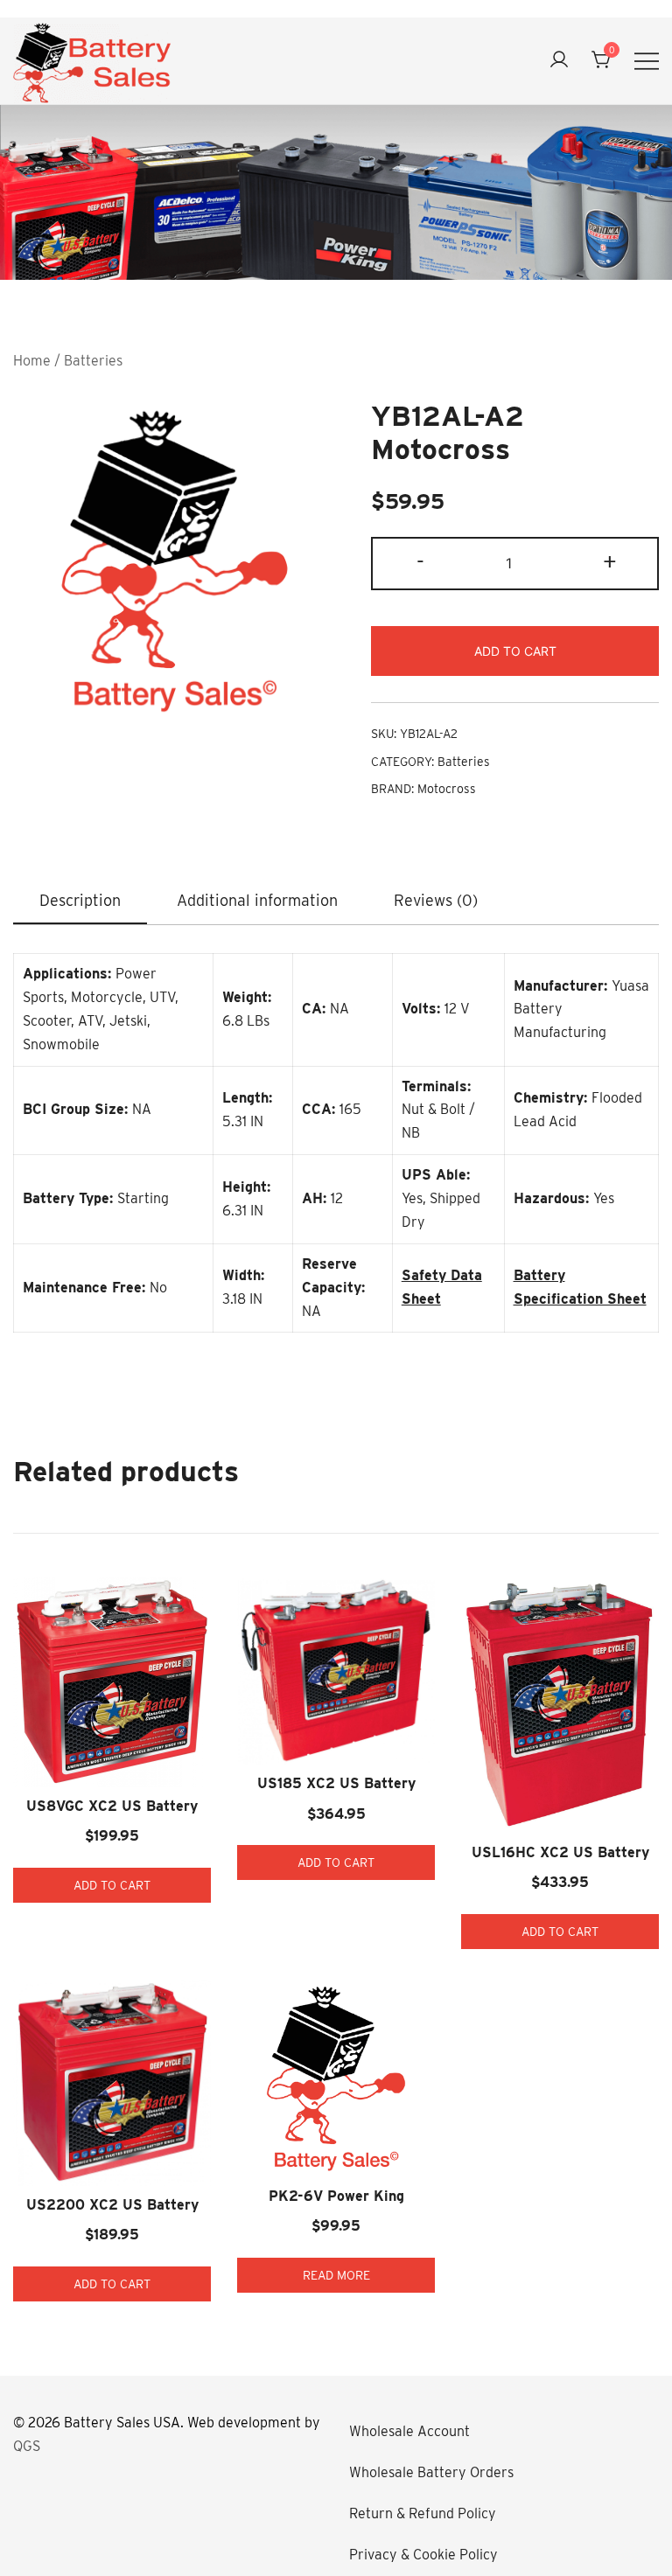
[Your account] (559, 61)
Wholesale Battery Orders (431, 2472)
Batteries (93, 361)
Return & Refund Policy (423, 2513)
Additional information (257, 900)
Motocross (447, 789)
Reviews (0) (436, 900)
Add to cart (515, 651)
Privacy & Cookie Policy (423, 2555)
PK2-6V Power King (336, 2196)
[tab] (80, 902)
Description (80, 900)
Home (32, 361)
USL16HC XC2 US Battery (560, 1852)
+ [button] (610, 562)
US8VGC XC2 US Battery (112, 1806)
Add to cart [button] (112, 1885)
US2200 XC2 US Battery (112, 2205)
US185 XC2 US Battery (336, 1783)
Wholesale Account (409, 2431)
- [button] (420, 562)
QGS (27, 2446)
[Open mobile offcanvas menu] (647, 61)
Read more (336, 2275)
